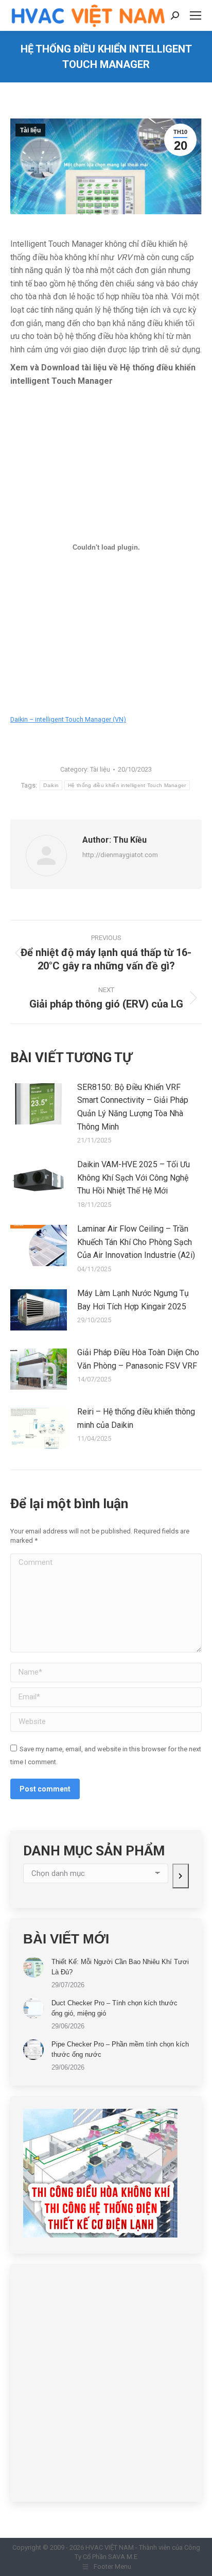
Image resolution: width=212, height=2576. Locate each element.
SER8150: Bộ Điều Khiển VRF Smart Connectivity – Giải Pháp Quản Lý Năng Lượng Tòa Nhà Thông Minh (133, 1107)
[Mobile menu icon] (196, 15)
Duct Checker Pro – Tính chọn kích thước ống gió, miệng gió (114, 2008)
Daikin (51, 785)
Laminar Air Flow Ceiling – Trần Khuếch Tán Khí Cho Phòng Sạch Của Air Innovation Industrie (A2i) (136, 1242)
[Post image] (39, 1104)
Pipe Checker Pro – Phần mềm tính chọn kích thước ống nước (120, 2049)
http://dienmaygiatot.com (120, 855)
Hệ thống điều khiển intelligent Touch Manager (127, 785)
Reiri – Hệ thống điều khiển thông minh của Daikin (136, 1418)
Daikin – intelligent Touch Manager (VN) (68, 719)
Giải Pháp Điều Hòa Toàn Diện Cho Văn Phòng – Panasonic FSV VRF (138, 1359)
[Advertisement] (106, 2383)
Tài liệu (30, 130)
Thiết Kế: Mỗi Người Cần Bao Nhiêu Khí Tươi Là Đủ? (120, 1967)
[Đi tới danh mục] (181, 1876)
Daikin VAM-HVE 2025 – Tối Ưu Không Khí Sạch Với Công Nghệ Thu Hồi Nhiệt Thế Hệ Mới (134, 1178)
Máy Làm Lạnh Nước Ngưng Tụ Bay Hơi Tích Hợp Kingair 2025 (133, 1300)
